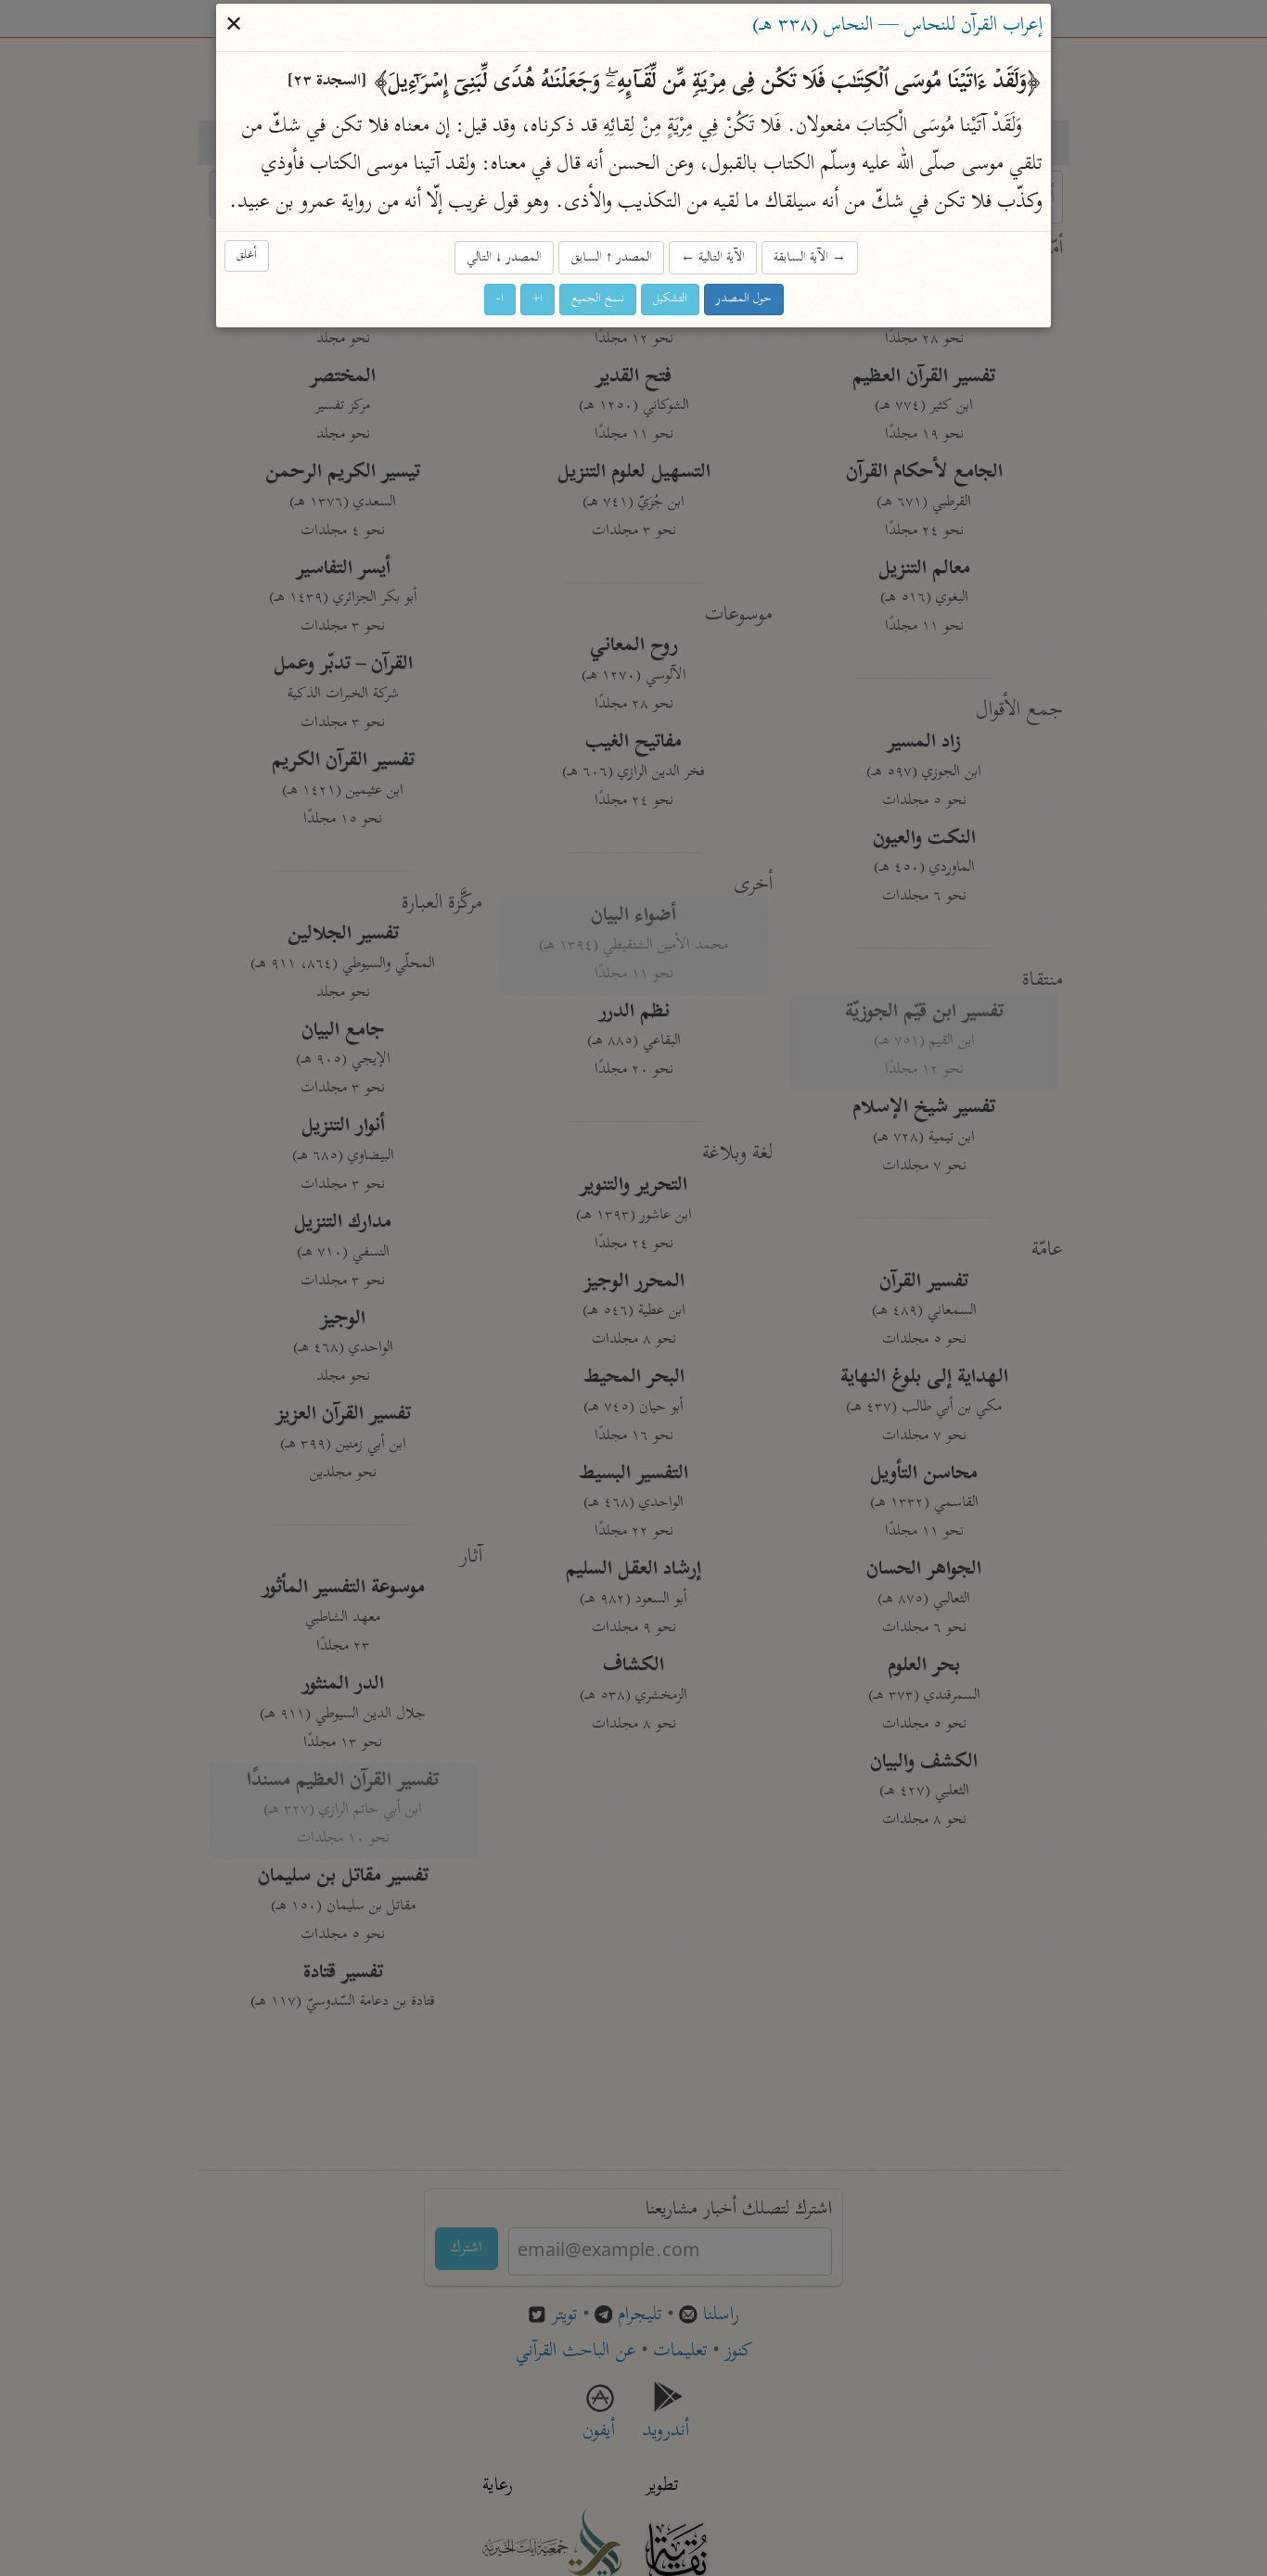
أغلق (247, 256)
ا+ (538, 299)
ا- (500, 299)
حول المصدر (744, 299)
